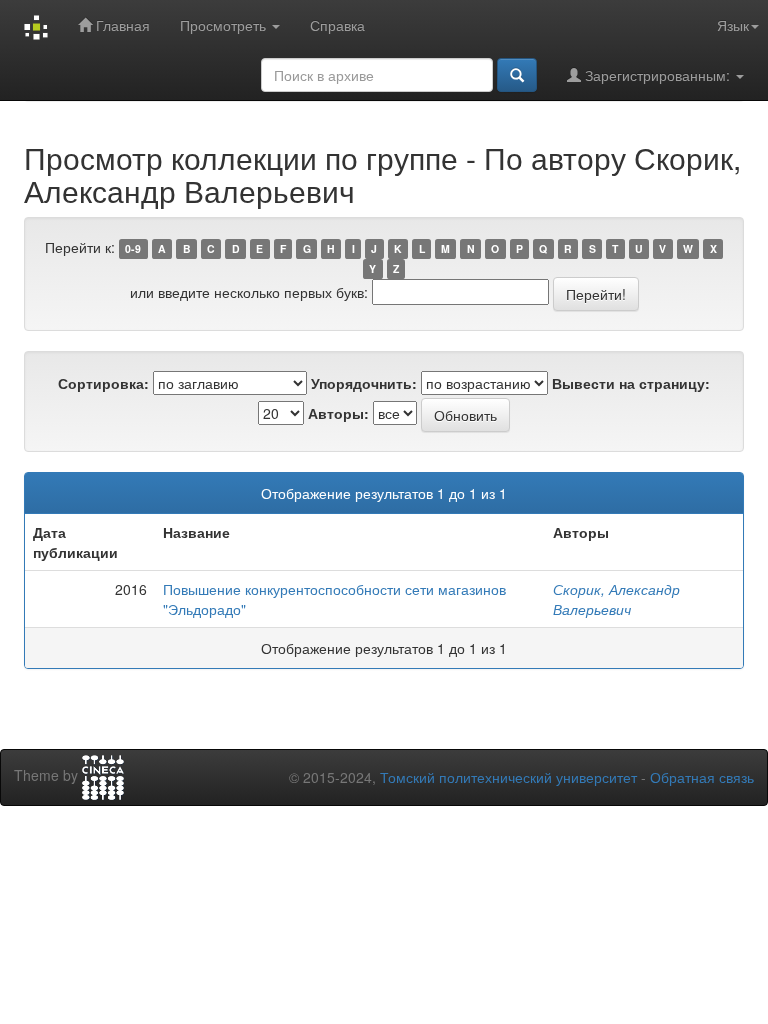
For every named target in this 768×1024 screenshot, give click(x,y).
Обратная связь (702, 777)
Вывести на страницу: (631, 383)
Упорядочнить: (364, 383)
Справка (337, 25)
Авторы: (338, 413)
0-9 (133, 248)
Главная (121, 25)
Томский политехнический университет (508, 777)
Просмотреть (225, 25)
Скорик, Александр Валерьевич (616, 599)
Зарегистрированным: (657, 75)
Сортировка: (103, 383)
